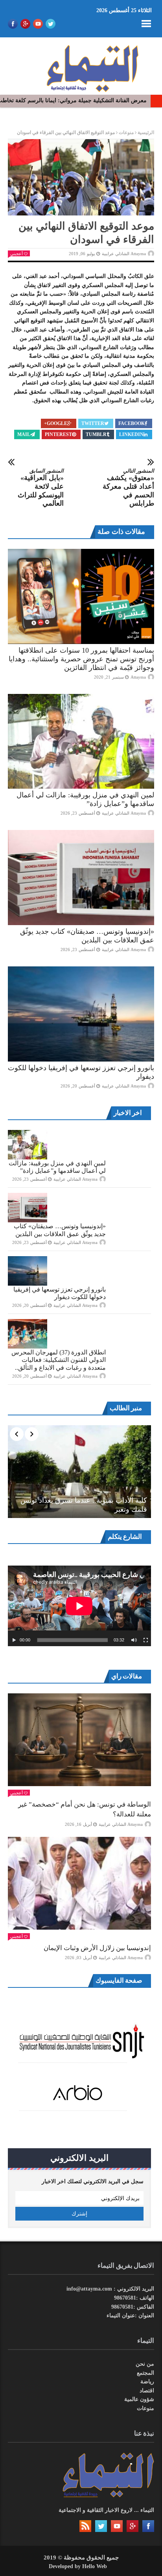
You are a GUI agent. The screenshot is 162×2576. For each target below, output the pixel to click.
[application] (79, 1606)
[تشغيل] (14, 1640)
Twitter (93, 423)
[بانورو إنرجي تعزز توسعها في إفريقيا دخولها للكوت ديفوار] (81, 1014)
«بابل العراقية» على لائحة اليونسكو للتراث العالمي (41, 488)
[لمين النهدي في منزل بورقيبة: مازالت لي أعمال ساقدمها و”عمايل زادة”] (81, 742)
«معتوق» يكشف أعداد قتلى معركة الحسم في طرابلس (128, 488)
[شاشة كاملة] (146, 1640)
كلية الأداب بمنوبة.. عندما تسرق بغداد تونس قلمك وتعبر (84, 1505)
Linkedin (131, 434)
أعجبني (17, 254)
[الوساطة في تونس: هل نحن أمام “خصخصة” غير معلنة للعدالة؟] (79, 1740)
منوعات (126, 132)
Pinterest (58, 434)
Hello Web (95, 2566)
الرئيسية (146, 132)
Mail (24, 434)
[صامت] (134, 1640)
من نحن (145, 2364)
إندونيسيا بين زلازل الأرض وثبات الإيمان (97, 1948)
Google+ (56, 423)
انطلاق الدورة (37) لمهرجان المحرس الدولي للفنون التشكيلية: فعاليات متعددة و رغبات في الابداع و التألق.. (59, 1360)
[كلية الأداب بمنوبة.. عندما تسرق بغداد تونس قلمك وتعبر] (79, 1472)
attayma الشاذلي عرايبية (124, 254)
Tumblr (96, 434)
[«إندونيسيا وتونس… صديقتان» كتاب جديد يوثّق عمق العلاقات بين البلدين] (81, 878)
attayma (138, 677)
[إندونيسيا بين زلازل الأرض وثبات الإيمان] (79, 1883)
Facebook (132, 423)
